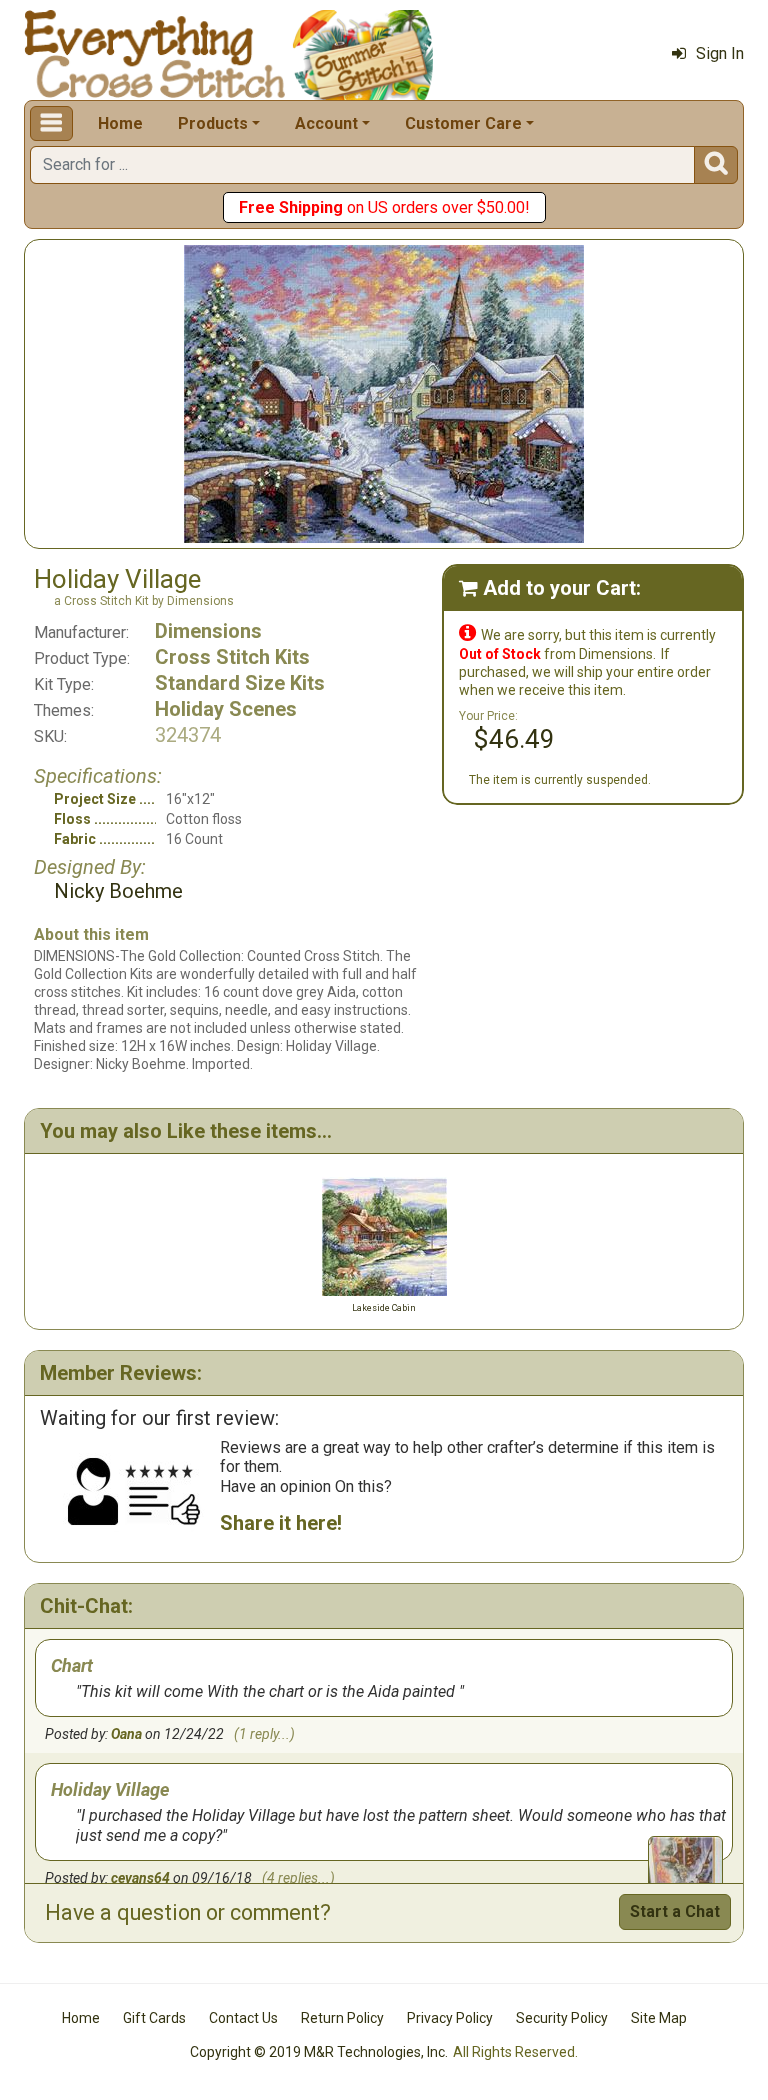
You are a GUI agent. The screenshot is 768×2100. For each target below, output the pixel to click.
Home (120, 123)
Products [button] (213, 123)
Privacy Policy (450, 2018)
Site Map (659, 2018)
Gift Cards (154, 2018)
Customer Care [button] (463, 123)
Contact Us (243, 2018)
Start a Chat (675, 1911)
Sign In (720, 53)
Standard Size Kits (240, 683)
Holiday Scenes (226, 709)
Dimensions (208, 631)
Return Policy (342, 2018)
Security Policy (562, 2018)
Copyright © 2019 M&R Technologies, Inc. (319, 2052)
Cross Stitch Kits (232, 657)
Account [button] (326, 123)
